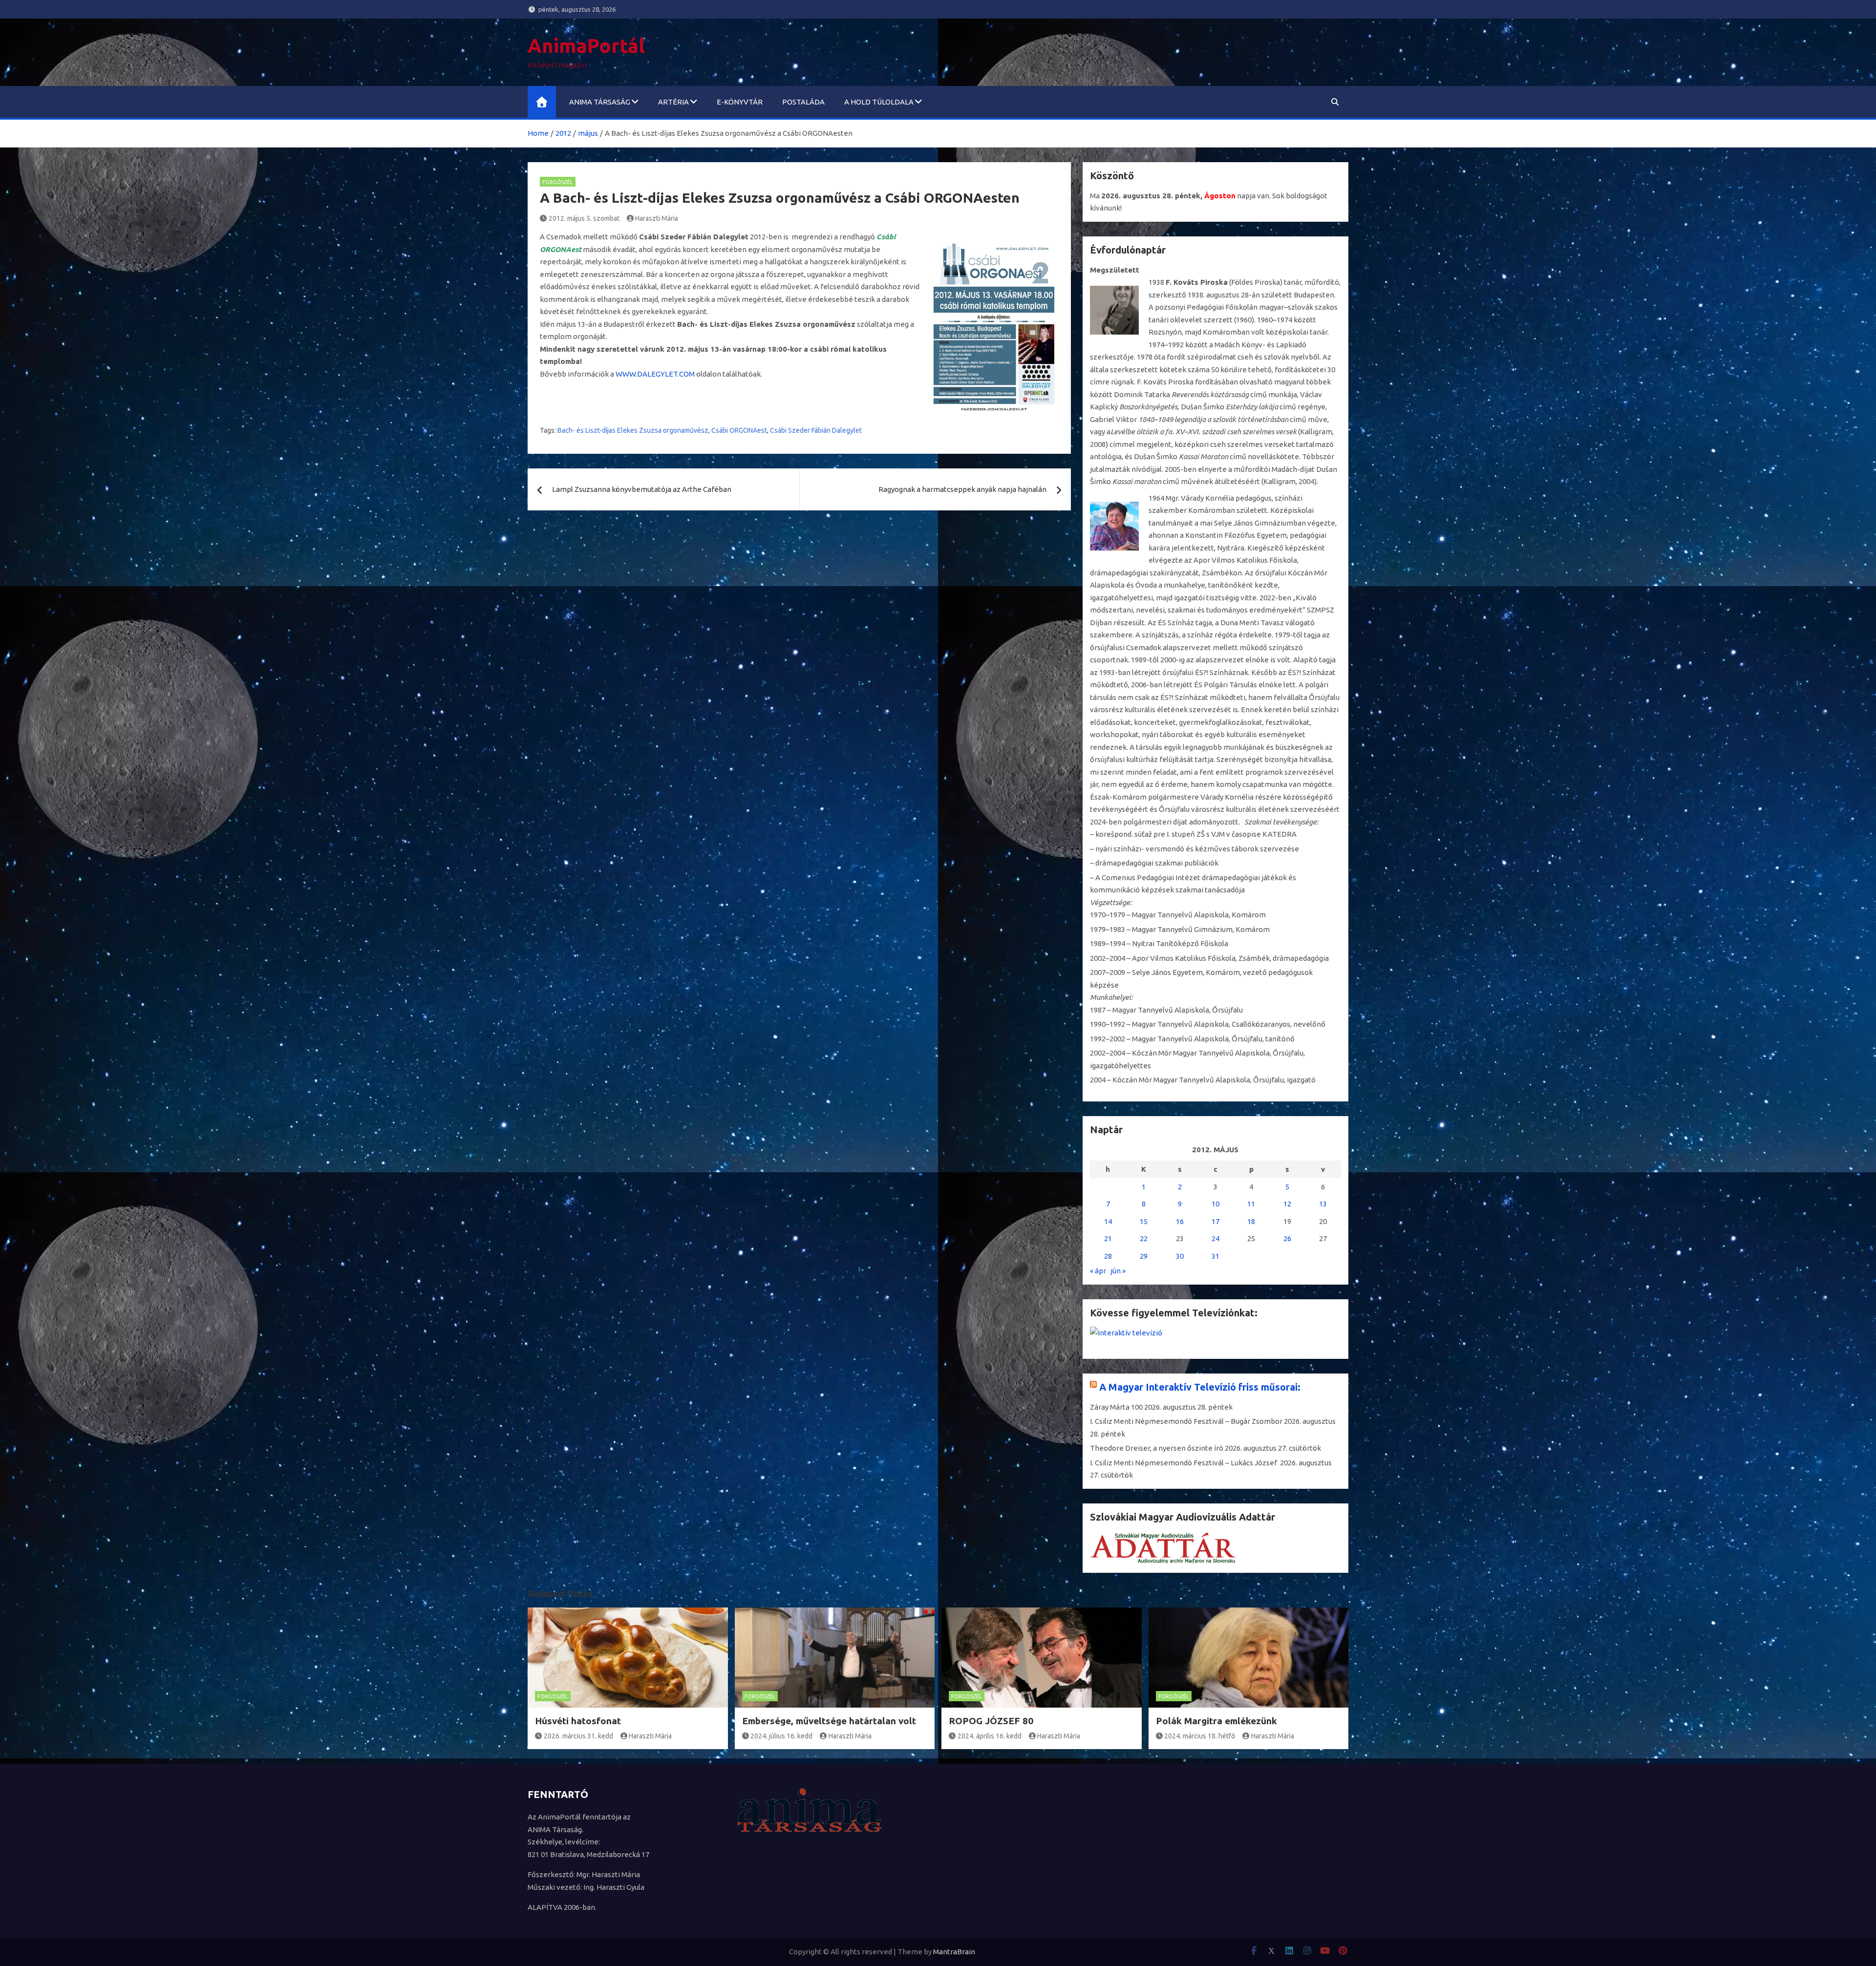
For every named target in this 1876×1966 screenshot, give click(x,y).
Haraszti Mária (657, 218)
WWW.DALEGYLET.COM (655, 374)
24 (1215, 1238)
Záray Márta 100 (1116, 1407)
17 (1215, 1221)
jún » (1118, 1271)
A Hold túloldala (879, 102)
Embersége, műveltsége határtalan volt (829, 1721)
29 (1144, 1256)
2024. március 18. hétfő (1200, 1736)
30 (1180, 1256)
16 (1180, 1221)
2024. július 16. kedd (781, 1736)
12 (1287, 1204)
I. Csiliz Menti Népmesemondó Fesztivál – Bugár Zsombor (1186, 1421)
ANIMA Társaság (600, 102)
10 (1215, 1204)
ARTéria (673, 102)
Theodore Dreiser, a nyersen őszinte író (1157, 1448)
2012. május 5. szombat (584, 218)
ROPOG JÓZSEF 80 (991, 1721)
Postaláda (803, 102)
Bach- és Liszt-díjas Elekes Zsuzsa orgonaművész (633, 430)
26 (1287, 1238)
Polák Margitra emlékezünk (1216, 1721)
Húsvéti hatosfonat (578, 1721)
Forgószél (558, 182)
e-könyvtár (740, 102)
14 (1108, 1221)
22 (1144, 1238)
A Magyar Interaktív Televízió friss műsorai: (1200, 1387)
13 (1323, 1204)
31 (1215, 1256)
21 (1108, 1238)
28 (1108, 1256)
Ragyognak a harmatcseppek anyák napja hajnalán (962, 489)
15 (1144, 1221)
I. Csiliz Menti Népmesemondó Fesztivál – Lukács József (1184, 1463)
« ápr (1098, 1271)
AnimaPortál (586, 46)
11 (1251, 1204)
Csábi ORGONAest (739, 430)
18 (1251, 1221)
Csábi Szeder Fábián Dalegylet (816, 430)
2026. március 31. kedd (578, 1736)
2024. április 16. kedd (990, 1736)
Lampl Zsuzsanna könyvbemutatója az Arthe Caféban (642, 489)
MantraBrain (954, 1952)
